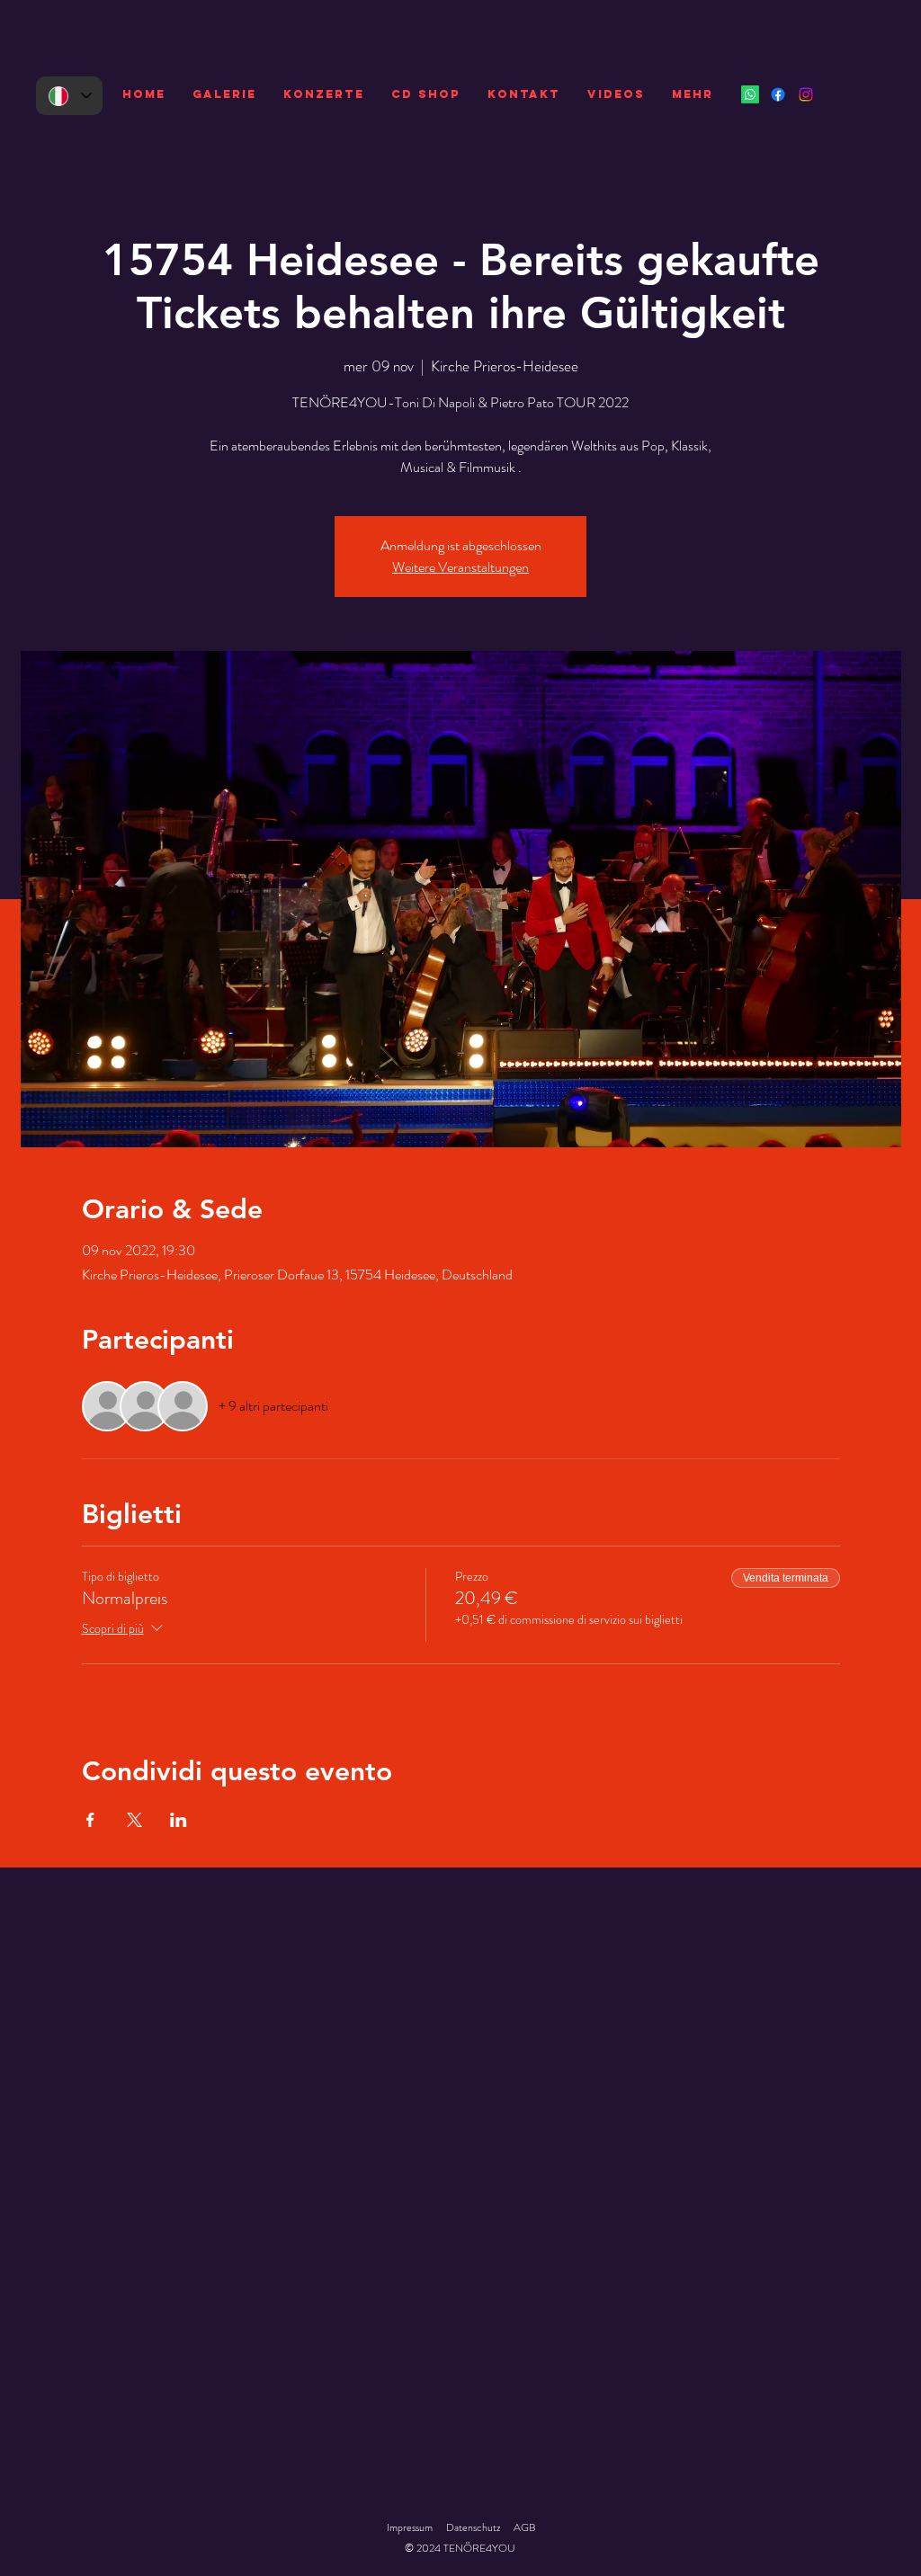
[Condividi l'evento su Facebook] (90, 1820)
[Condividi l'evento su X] (134, 1820)
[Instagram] (806, 94)
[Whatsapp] (750, 94)
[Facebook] (778, 94)
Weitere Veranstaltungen (460, 567)
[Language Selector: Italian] (69, 96)
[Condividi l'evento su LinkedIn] (179, 1820)
